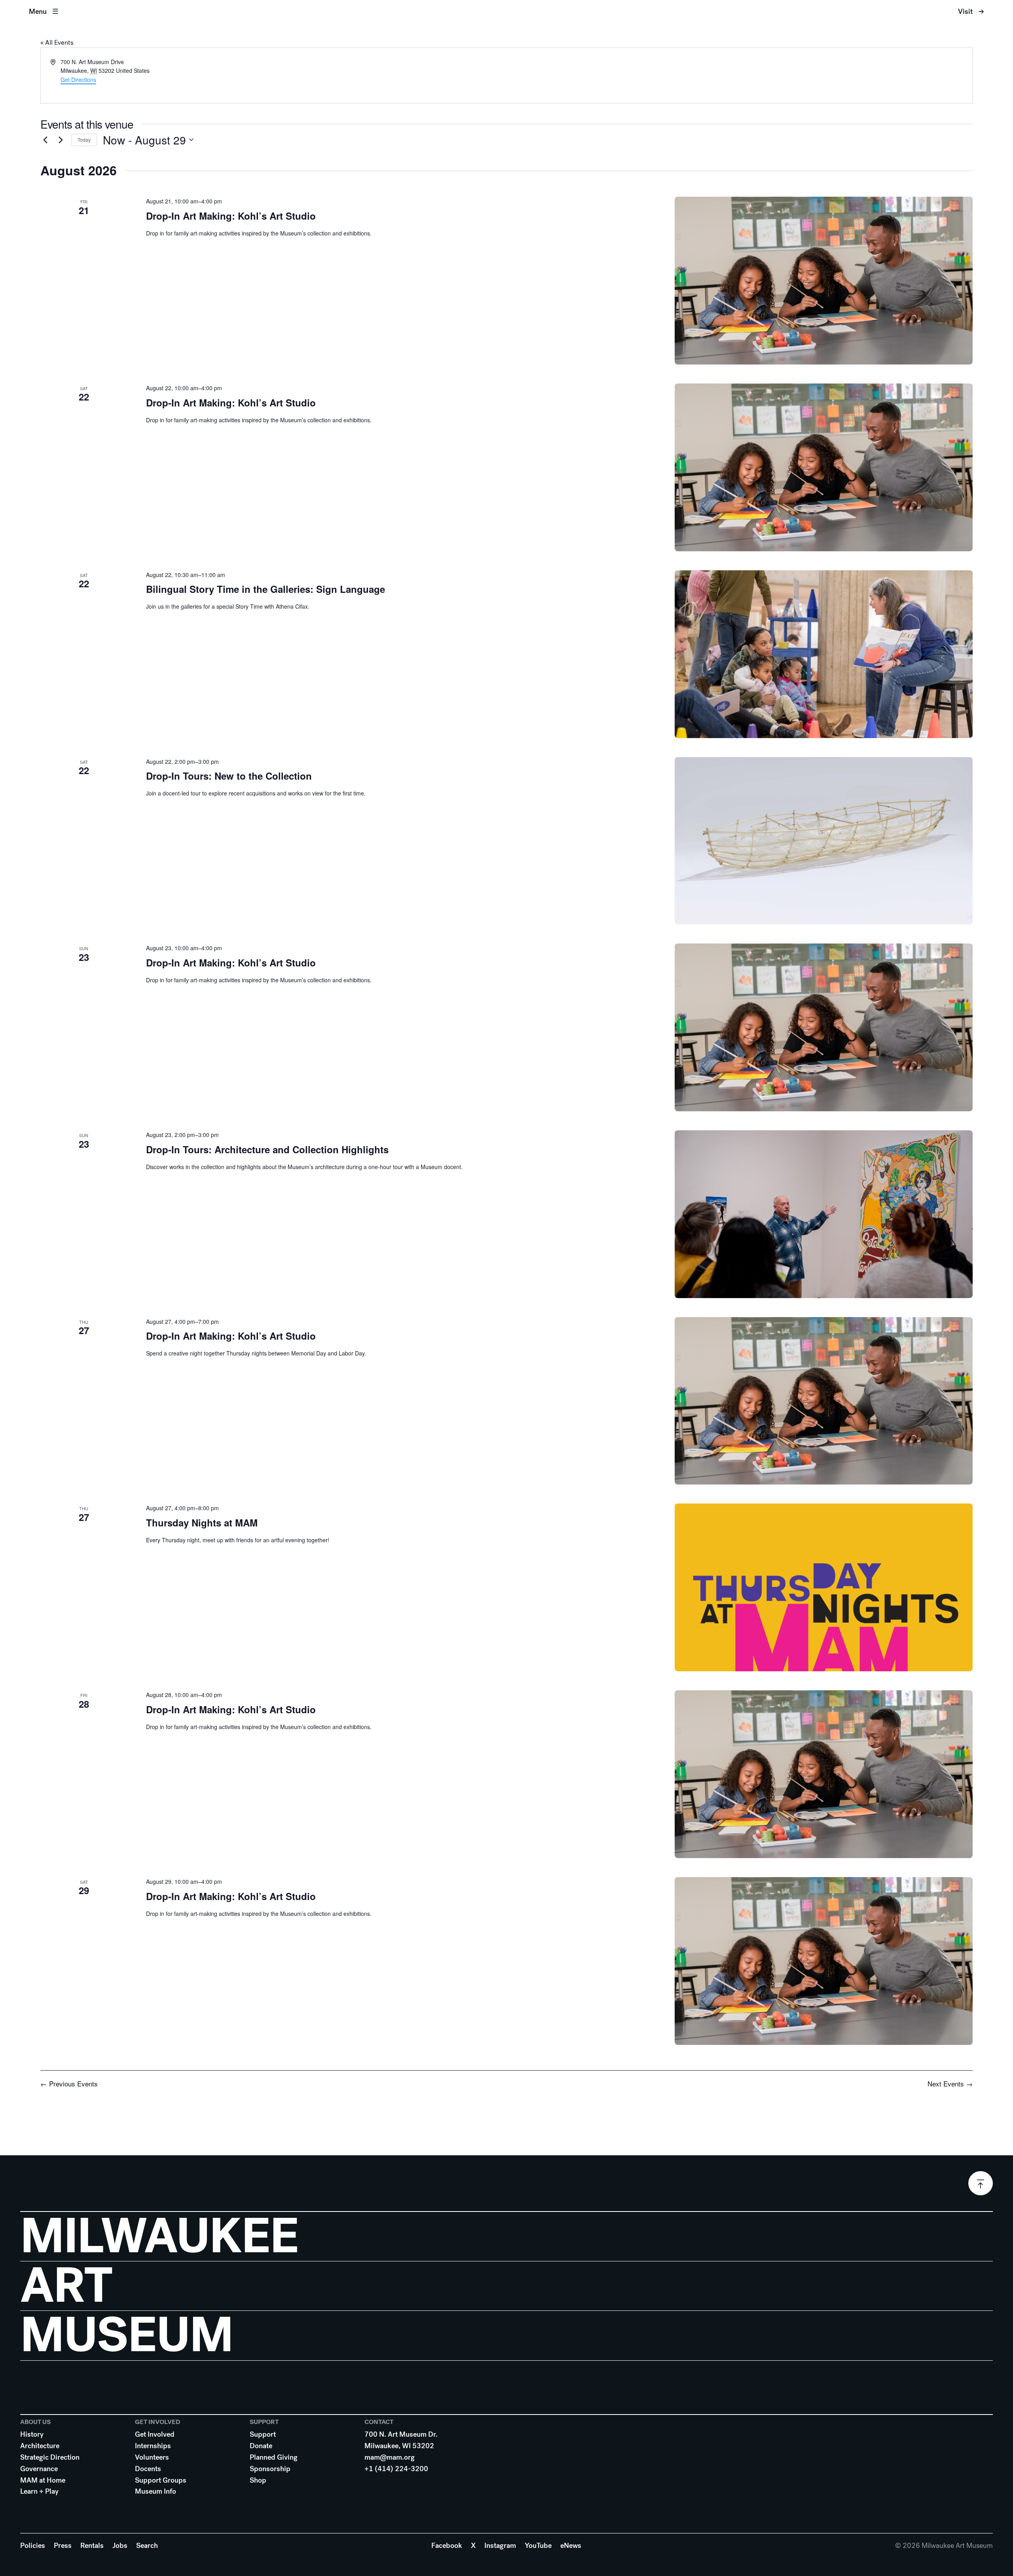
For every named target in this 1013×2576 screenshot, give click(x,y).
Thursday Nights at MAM (202, 1522)
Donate (261, 2446)
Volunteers (152, 2457)
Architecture (40, 2446)
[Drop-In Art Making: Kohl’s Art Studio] (824, 281)
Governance (39, 2469)
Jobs (120, 2546)
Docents (148, 2469)
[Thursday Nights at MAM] (824, 1587)
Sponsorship (270, 2469)
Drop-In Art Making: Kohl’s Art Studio (231, 216)
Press (63, 2546)
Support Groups (161, 2480)
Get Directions (78, 80)
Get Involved (155, 2434)
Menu (38, 11)
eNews (571, 2546)
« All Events (57, 43)
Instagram (500, 2546)
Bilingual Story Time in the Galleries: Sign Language (266, 589)
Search (147, 2546)
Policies (33, 2546)
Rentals (92, 2546)
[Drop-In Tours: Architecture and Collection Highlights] (824, 1214)
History (32, 2434)
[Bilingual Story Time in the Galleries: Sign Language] (824, 654)
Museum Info (156, 2491)
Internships (153, 2446)
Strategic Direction (50, 2457)
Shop (258, 2480)
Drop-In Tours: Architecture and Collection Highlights (267, 1149)
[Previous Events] (45, 140)
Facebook (447, 2546)
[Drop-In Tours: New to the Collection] (824, 841)
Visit (965, 11)
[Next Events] (61, 140)
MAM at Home (43, 2480)
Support (263, 2434)
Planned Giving (274, 2457)
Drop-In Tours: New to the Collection (229, 776)
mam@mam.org (390, 2457)
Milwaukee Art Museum (506, 12)
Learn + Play (39, 2491)
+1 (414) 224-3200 (396, 2469)
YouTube (538, 2546)
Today (84, 140)
